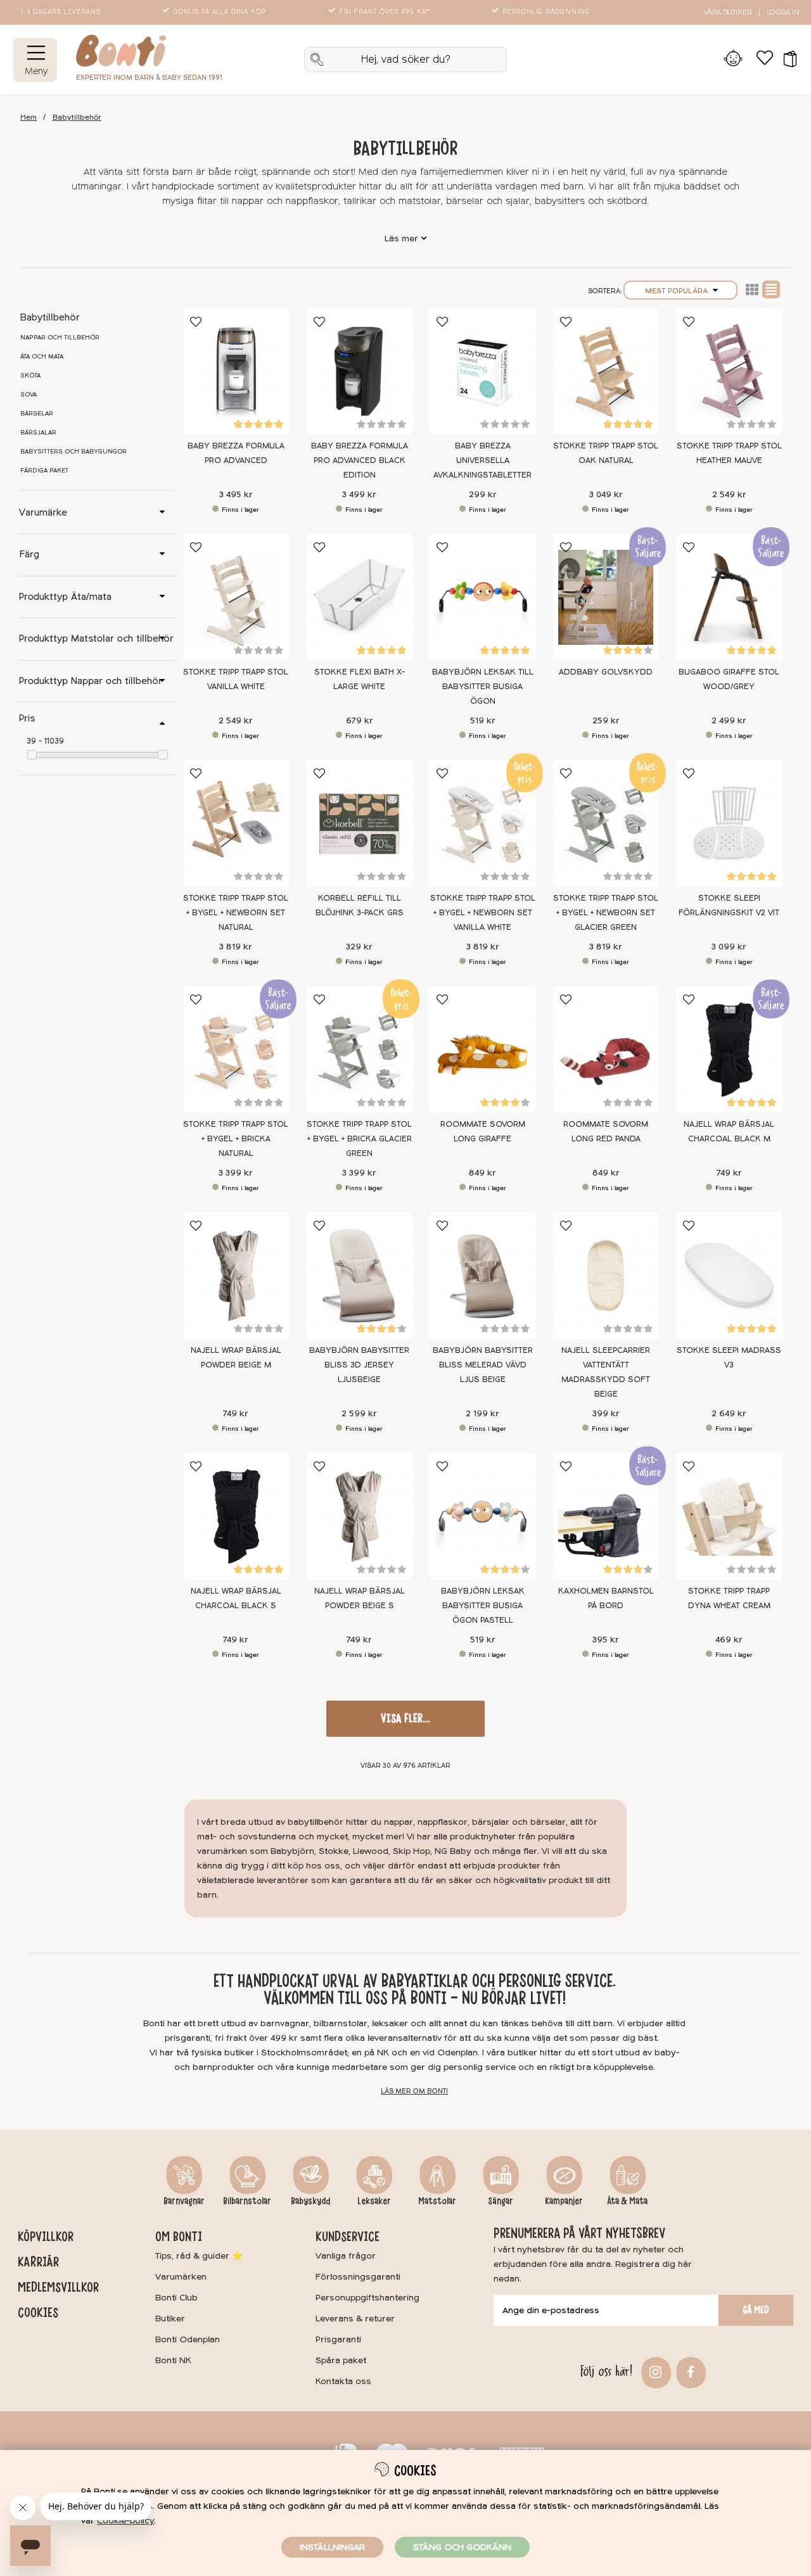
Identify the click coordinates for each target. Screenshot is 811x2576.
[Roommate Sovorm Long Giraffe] (482, 1050)
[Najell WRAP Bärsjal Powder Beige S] (360, 1516)
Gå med (756, 2310)
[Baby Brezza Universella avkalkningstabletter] (482, 372)
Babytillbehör (77, 117)
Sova (29, 395)
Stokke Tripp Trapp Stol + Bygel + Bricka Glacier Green (359, 1139)
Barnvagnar (184, 2201)
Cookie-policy (125, 2521)
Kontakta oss (343, 2381)
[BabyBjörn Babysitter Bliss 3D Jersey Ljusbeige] (360, 1276)
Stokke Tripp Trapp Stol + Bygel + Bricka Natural (236, 1139)
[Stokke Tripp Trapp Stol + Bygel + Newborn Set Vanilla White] (482, 823)
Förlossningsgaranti (358, 2277)
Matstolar (437, 2201)
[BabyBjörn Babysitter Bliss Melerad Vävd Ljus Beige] (482, 1276)
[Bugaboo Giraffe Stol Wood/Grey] (729, 597)
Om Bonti (179, 2237)
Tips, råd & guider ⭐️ (199, 2256)
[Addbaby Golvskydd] (606, 597)
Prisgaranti (338, 2339)
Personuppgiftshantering (367, 2298)
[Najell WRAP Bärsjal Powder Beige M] (236, 1276)
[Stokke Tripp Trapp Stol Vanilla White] (236, 597)
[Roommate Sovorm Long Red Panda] (606, 1050)
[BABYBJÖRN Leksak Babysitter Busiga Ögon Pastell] (482, 1516)
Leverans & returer (355, 2319)
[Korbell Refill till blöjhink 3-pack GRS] (360, 823)
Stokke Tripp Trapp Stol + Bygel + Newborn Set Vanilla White (483, 913)
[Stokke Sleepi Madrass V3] (729, 1276)
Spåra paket (341, 2360)
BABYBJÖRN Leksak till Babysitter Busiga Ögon (483, 687)
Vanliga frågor (346, 2256)
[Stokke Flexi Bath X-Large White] (360, 597)
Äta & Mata (627, 2201)
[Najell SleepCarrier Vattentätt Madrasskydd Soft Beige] (606, 1276)
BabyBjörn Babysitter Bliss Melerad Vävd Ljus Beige (483, 1365)
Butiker (170, 2319)
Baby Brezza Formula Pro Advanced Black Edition (360, 460)
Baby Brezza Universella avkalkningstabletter (482, 460)
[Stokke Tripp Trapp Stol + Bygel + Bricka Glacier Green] (360, 1050)
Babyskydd (310, 2201)
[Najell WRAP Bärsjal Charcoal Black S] (236, 1516)
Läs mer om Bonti (414, 2091)
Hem (29, 117)
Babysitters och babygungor (73, 452)
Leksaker (374, 2201)
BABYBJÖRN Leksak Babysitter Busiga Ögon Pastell (483, 1606)
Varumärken (181, 2277)
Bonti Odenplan (188, 2339)
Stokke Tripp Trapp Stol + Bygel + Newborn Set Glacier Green (606, 913)
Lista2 (752, 289)
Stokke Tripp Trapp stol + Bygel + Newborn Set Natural (236, 913)
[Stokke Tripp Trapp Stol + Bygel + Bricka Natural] (236, 1050)
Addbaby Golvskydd (606, 672)
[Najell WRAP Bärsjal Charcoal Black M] (729, 1050)
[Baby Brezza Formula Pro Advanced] (236, 372)
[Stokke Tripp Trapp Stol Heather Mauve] (729, 372)
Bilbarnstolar (247, 2201)
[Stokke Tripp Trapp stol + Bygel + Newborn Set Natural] (236, 823)
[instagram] (654, 2371)
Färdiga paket (44, 471)
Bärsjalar (38, 433)
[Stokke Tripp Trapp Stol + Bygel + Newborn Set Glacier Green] (606, 823)
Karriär (38, 2262)
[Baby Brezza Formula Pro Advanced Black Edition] (360, 372)
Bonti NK (173, 2360)
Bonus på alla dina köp (220, 12)
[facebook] (689, 2371)
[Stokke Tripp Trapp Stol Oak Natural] (606, 372)
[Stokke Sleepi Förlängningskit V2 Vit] (729, 823)
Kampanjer (564, 2201)
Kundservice (348, 2237)
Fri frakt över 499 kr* (385, 12)
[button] (786, 60)
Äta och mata (42, 357)
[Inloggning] (733, 60)
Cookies (38, 2313)
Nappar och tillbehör (60, 338)
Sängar (501, 2201)
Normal (771, 289)
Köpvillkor (46, 2237)
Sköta (30, 376)
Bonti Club (176, 2298)
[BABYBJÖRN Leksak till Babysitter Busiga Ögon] (482, 597)
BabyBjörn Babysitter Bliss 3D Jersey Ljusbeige (359, 1365)
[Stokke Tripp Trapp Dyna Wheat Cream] (729, 1516)
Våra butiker (728, 12)
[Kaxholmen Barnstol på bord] (606, 1516)
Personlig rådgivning (546, 12)
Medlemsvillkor (58, 2287)
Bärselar (37, 414)
